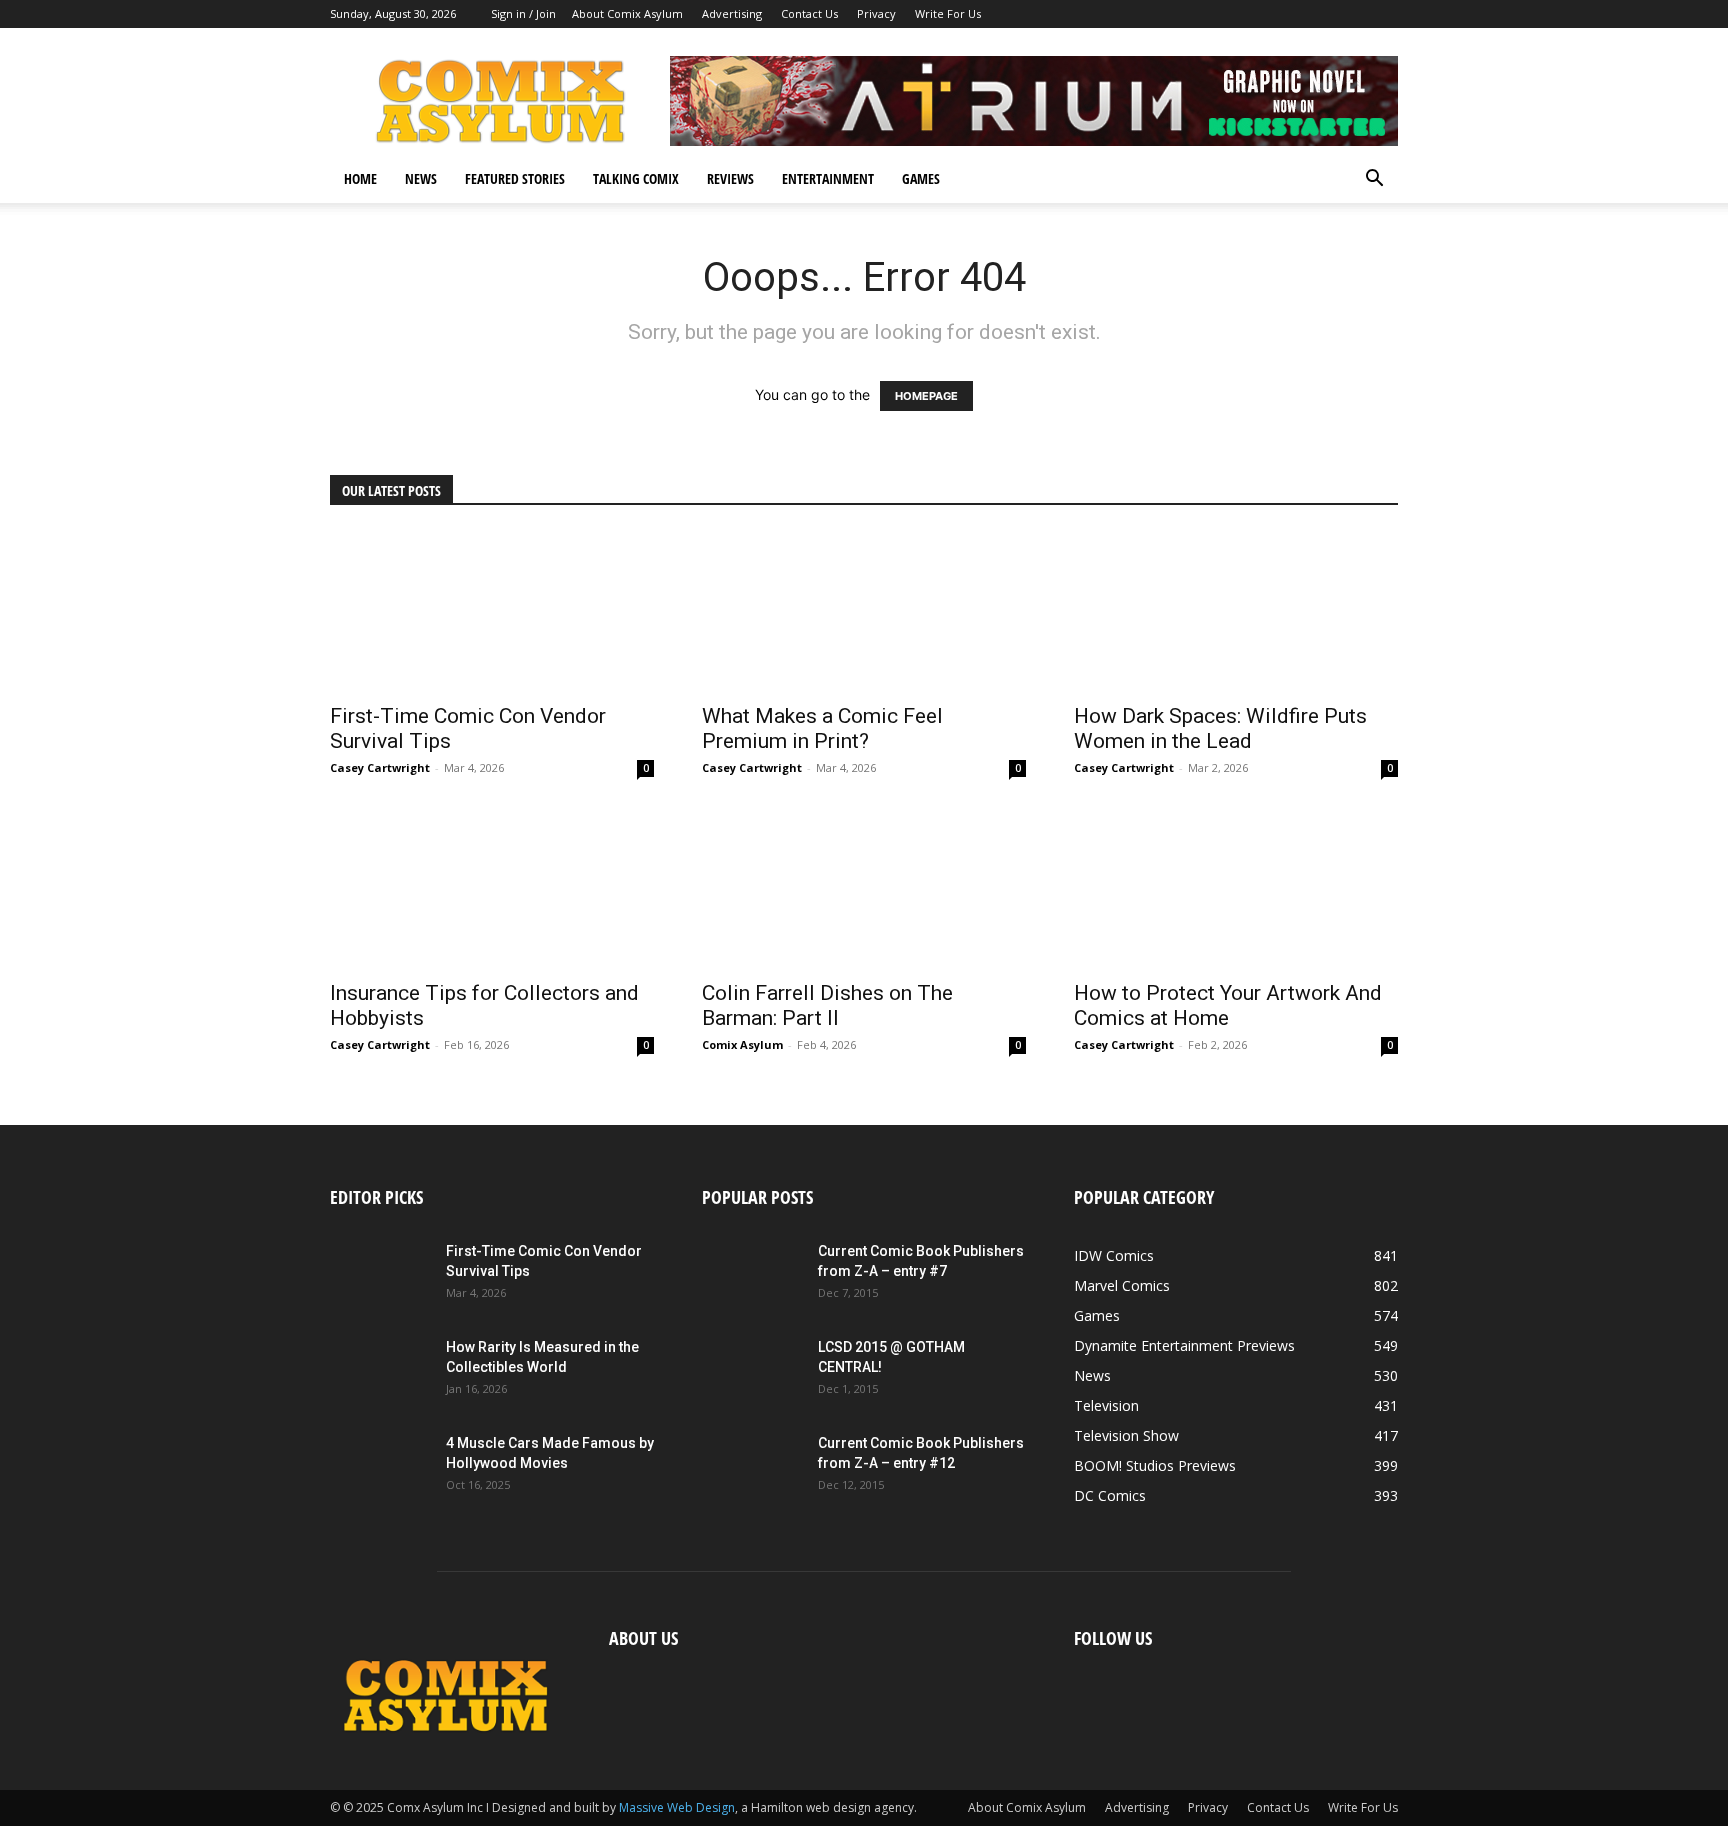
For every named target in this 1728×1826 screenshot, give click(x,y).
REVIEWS (730, 178)
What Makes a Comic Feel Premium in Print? (822, 728)
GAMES (921, 178)
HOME (360, 178)
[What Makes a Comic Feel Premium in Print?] (864, 611)
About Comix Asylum (627, 13)
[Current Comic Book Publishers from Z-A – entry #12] (752, 1468)
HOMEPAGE (926, 396)
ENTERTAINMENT (828, 178)
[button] (1374, 180)
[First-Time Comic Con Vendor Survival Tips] (492, 611)
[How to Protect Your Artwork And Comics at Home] (1236, 888)
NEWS (421, 178)
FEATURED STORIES (515, 178)
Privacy (876, 13)
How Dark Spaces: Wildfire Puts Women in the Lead (1220, 728)
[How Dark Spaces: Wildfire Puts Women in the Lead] (1236, 611)
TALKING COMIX (636, 178)
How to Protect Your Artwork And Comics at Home (1228, 1005)
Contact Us (809, 13)
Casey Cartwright (380, 767)
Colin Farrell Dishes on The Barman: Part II (827, 1005)
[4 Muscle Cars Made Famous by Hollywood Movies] (380, 1468)
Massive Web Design (677, 1807)
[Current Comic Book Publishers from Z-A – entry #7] (752, 1276)
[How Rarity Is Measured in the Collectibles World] (380, 1372)
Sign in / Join (523, 13)
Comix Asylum (742, 1044)
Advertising (732, 13)
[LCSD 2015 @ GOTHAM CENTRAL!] (752, 1372)
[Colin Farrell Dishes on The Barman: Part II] (864, 888)
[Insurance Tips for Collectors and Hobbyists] (492, 888)
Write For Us (948, 13)
